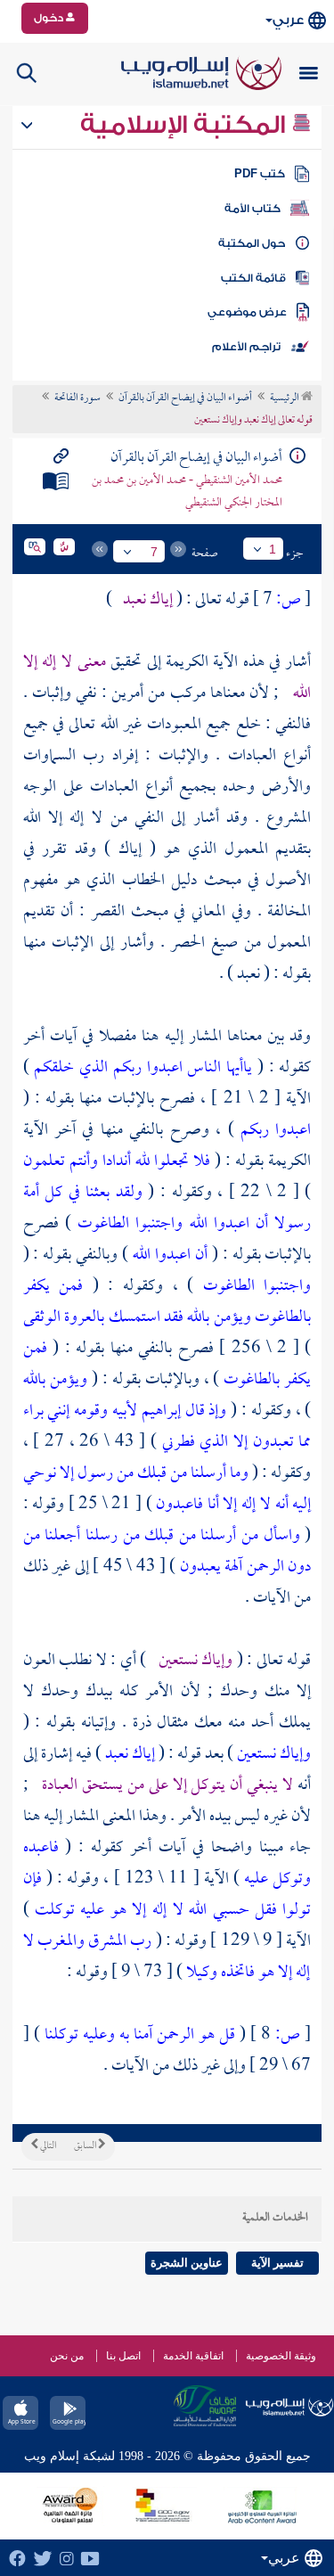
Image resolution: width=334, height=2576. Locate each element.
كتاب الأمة (253, 209)
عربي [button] (288, 20)
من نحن (67, 2356)
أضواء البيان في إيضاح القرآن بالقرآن (185, 398)
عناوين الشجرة (187, 2263)
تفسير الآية (277, 2263)
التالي (47, 2146)
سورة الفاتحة (77, 398)
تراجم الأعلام (246, 347)
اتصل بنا (123, 2356)
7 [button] (154, 552)
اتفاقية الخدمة (193, 2356)
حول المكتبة (252, 243)
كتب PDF (260, 174)
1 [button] (273, 549)
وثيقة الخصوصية (281, 2356)
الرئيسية (285, 398)
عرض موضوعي (247, 312)
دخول (50, 18)
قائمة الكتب (253, 278)
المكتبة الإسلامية (186, 125)
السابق (86, 2146)
